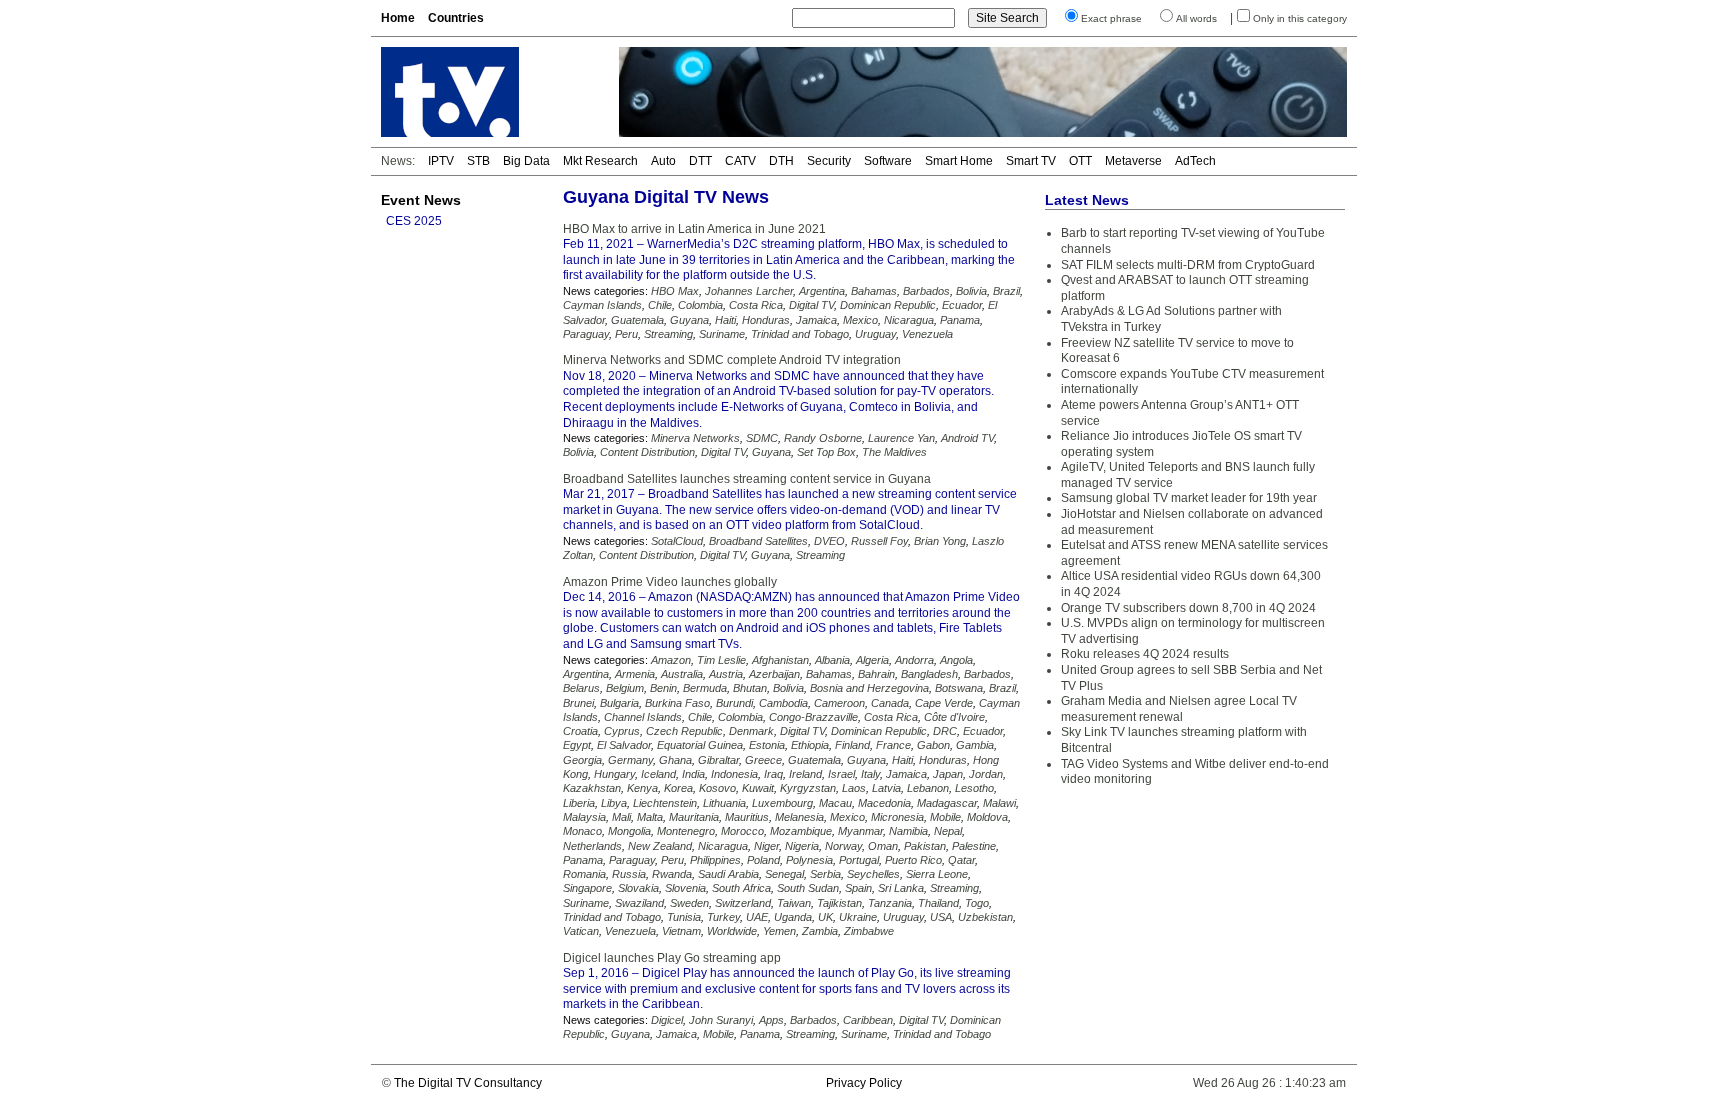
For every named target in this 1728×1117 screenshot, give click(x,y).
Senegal (784, 874)
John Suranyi (721, 1020)
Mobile (945, 817)
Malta (650, 817)
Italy (870, 774)
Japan (948, 774)
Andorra (914, 660)
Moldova (987, 817)
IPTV (441, 161)
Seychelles (873, 874)
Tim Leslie (721, 660)
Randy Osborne (823, 438)
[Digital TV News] (488, 92)
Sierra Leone (937, 874)
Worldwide (732, 931)
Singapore (587, 888)
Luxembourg (782, 803)
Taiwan (794, 903)
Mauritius (747, 817)
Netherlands (592, 846)
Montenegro (686, 831)
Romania (584, 874)
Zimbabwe (869, 931)
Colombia (700, 305)
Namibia (908, 831)
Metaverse (1133, 161)
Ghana (675, 760)
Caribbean (868, 1020)
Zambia (820, 931)
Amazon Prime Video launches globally (670, 582)
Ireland (805, 774)
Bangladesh (929, 674)
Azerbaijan (774, 674)
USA (941, 917)
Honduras (766, 320)
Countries (456, 18)
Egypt (577, 745)
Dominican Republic (888, 305)
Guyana (689, 320)
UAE (757, 917)
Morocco (742, 831)
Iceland (658, 774)
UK (825, 917)
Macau (835, 803)
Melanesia (799, 817)
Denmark (751, 731)
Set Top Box (826, 452)
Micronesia (897, 817)
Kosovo (717, 788)
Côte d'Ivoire (954, 717)
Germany (630, 760)
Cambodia (783, 703)
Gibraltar (718, 760)
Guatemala (637, 320)
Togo (977, 903)
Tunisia (684, 917)
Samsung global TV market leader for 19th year (1189, 498)
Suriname (722, 334)
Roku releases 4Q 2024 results (1145, 654)
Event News (421, 200)
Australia (682, 674)
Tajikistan (839, 903)
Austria (726, 674)
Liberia (579, 803)
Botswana (959, 688)
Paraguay (586, 334)
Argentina (822, 291)
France (893, 745)
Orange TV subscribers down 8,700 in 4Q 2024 (1188, 608)
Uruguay (875, 334)
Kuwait (758, 788)
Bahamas (874, 291)
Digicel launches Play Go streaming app (672, 958)
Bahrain (876, 674)
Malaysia (584, 817)
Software (888, 161)
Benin (663, 688)
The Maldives (894, 452)
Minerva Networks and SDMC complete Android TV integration (732, 360)
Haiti (725, 320)
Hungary (614, 774)
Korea (678, 788)
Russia (629, 874)
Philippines (715, 860)
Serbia (825, 874)
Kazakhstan (592, 788)
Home (398, 18)
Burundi (734, 703)
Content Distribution (647, 452)
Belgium (625, 688)
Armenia (635, 674)
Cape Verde (944, 703)
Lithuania (724, 803)
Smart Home (959, 161)
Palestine (974, 846)
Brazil (1006, 291)
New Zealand (660, 846)
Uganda (793, 917)
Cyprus (622, 731)
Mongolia (629, 831)
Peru (626, 334)
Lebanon (928, 788)
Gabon (933, 745)
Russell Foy (879, 541)
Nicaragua (909, 320)
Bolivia (971, 291)
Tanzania (890, 903)
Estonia (767, 745)
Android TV (967, 438)
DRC (945, 731)
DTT (700, 161)
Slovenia (685, 888)
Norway (843, 846)
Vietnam (681, 931)
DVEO (829, 541)
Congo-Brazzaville (813, 717)
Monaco (582, 831)
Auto (663, 161)
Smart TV (1031, 161)
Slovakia (638, 888)
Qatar (961, 860)
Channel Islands (643, 717)
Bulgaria (619, 703)
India (693, 774)
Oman (883, 846)
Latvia (886, 788)
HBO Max (675, 291)
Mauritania (694, 817)
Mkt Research (600, 161)
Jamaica (816, 320)
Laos (854, 788)
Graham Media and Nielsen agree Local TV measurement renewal (1179, 709)
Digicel (667, 1020)
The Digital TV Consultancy (468, 1083)
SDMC (762, 438)
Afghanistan (780, 660)
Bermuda (705, 688)
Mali (621, 817)
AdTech (1195, 161)
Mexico (860, 320)
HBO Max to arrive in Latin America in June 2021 (694, 229)
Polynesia (809, 860)
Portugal (859, 860)
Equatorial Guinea (700, 745)
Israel (841, 774)
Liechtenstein (665, 803)
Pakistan (925, 846)
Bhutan (750, 688)
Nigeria (802, 846)
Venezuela (927, 334)
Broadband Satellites (758, 541)
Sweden (689, 903)
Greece (763, 760)
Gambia (975, 745)
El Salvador (624, 745)
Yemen (779, 931)
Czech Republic (684, 731)
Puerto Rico (913, 860)
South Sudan (808, 888)
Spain (858, 888)
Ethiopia (810, 745)
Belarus (581, 688)
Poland (763, 860)
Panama (960, 320)
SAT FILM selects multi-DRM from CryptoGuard (1188, 265)
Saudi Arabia (728, 874)
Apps (771, 1020)
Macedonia (884, 803)
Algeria (872, 660)
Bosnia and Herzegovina (869, 688)
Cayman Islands (602, 305)
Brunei (578, 703)
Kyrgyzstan (808, 788)
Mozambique (801, 831)
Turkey (723, 917)
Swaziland (639, 903)
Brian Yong (940, 541)
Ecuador (962, 305)
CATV (740, 161)
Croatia (580, 731)
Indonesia (734, 774)
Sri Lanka (901, 888)
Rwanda (672, 874)
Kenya (642, 788)
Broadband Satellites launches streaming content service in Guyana (747, 479)
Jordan (986, 774)
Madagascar (947, 803)
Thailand (938, 903)
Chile (660, 305)
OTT (1080, 161)
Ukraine (858, 917)
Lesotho (974, 788)
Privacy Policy (864, 1083)
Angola (956, 660)
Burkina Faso (677, 703)
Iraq (773, 774)
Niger (766, 846)
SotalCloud (677, 541)
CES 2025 (414, 221)
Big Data (526, 161)
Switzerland (743, 903)
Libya (614, 803)
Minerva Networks (695, 438)
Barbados (926, 291)
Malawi (999, 803)
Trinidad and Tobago (800, 334)
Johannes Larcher (749, 291)
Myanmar (860, 831)
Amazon (671, 660)
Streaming (668, 334)
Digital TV (811, 305)
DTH (781, 161)
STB (478, 161)
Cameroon (839, 703)
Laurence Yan (901, 438)
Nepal (948, 831)
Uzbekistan (985, 917)
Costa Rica (756, 305)
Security (829, 161)
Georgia (582, 760)
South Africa (741, 888)
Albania (832, 660)
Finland (852, 745)
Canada (890, 703)
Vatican (581, 931)
